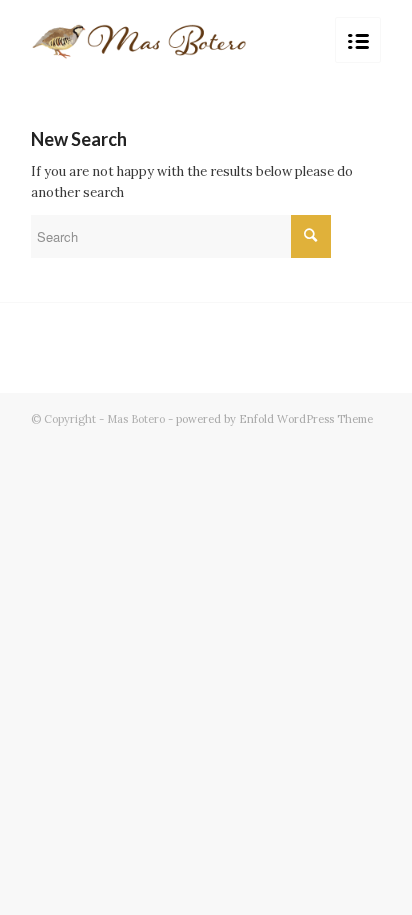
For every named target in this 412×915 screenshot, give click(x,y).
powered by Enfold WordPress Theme (274, 419)
